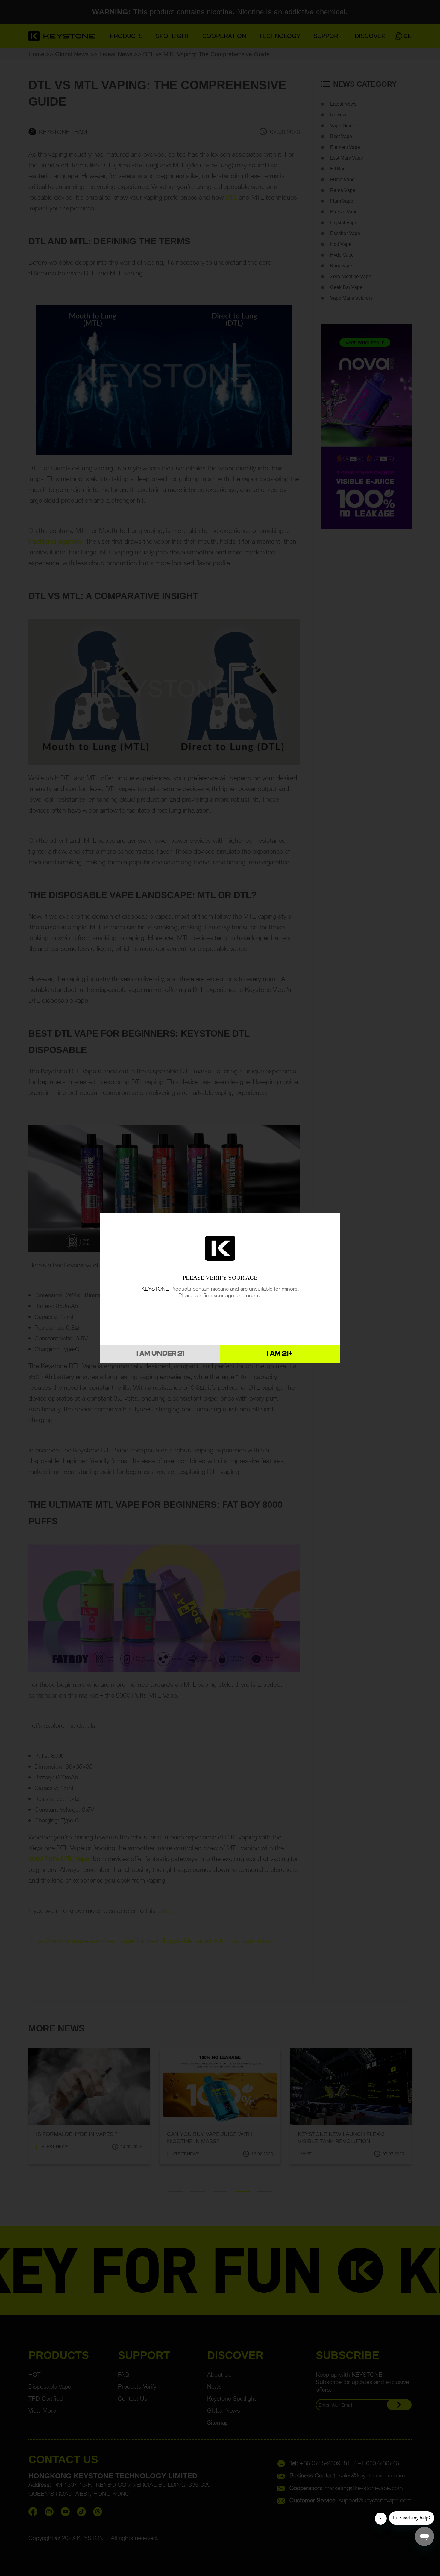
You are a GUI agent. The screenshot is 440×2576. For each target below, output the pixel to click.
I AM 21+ (280, 1354)
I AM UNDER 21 (160, 1354)
